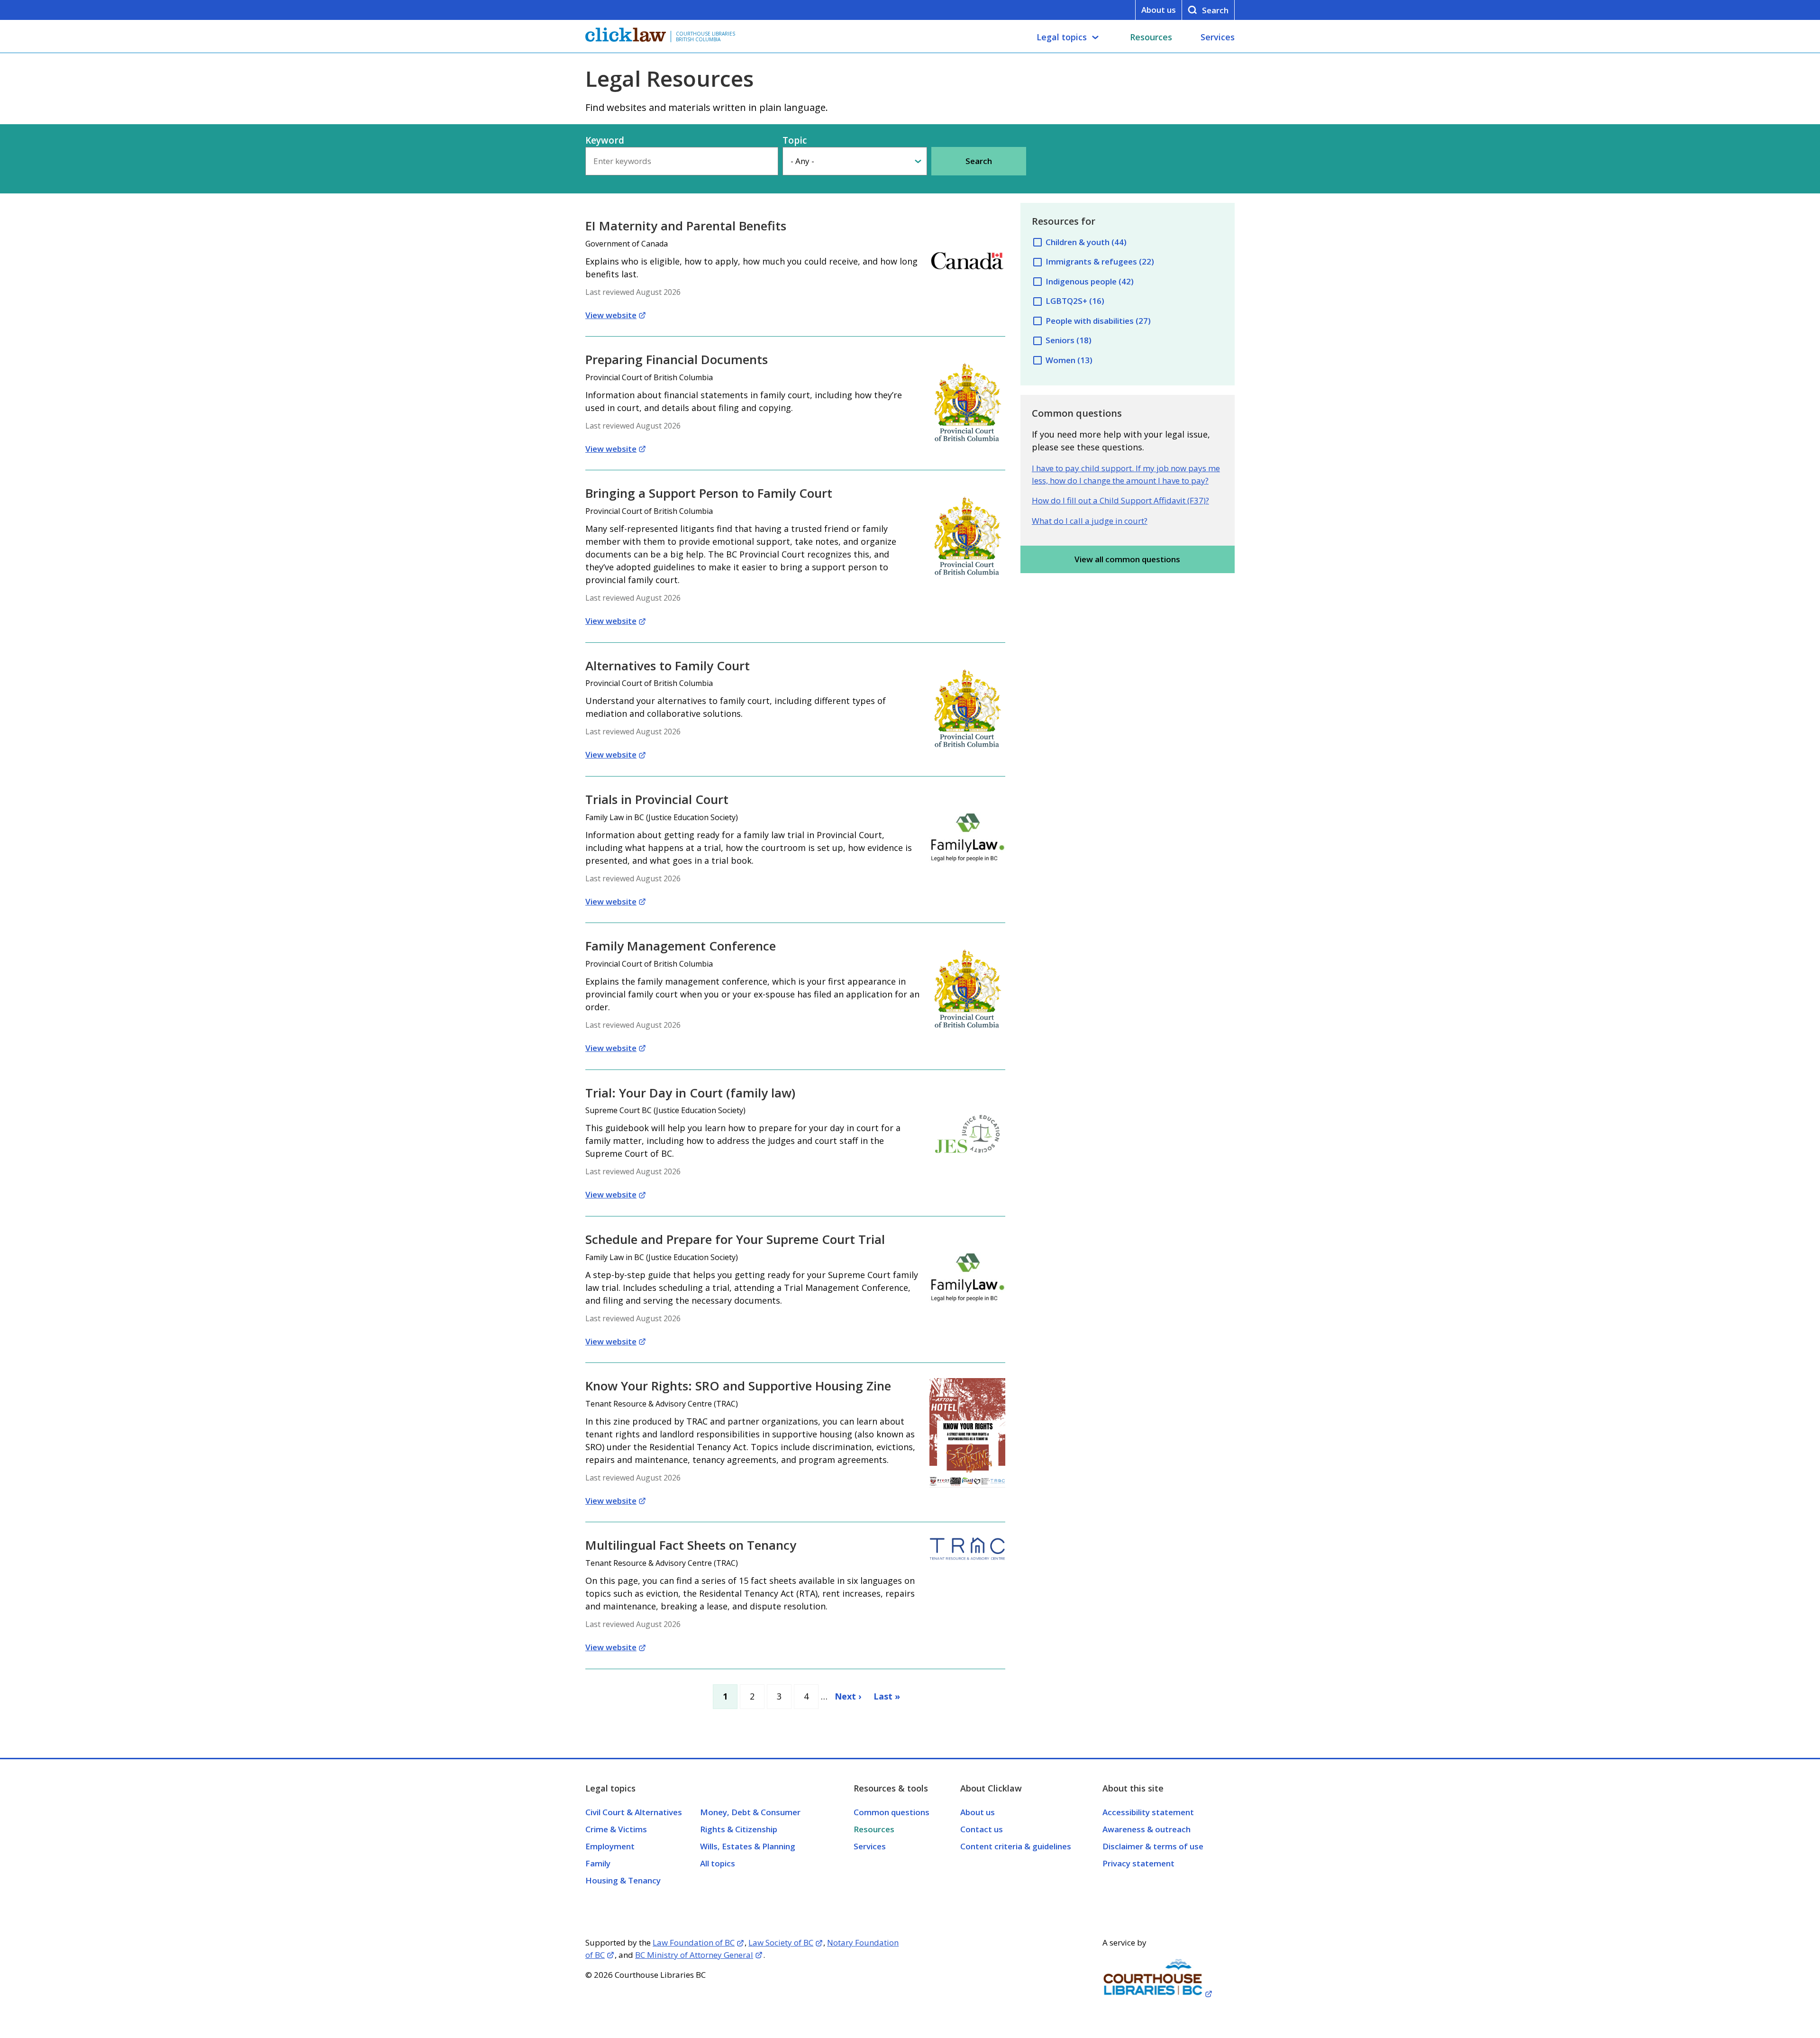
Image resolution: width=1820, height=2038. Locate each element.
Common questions (892, 1812)
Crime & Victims (616, 1829)
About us (1159, 10)
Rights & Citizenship (739, 1829)
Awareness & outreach (1147, 1829)
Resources (1151, 37)
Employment (610, 1846)
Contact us (982, 1829)
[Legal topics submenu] (1095, 37)
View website (611, 315)
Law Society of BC (781, 1942)
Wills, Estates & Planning (748, 1846)
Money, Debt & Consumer (750, 1812)
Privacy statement (1138, 1863)
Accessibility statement (1148, 1812)
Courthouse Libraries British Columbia (705, 37)
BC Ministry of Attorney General (694, 1955)
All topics (718, 1863)
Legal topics (1062, 37)
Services (1218, 37)
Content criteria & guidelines (1016, 1846)
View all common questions (1127, 559)
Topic (795, 140)
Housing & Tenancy (623, 1880)
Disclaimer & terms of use (1153, 1846)
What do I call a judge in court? (1090, 521)
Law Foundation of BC (694, 1942)
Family (598, 1863)
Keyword (605, 140)
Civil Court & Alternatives (634, 1812)
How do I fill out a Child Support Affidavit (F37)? (1120, 500)
